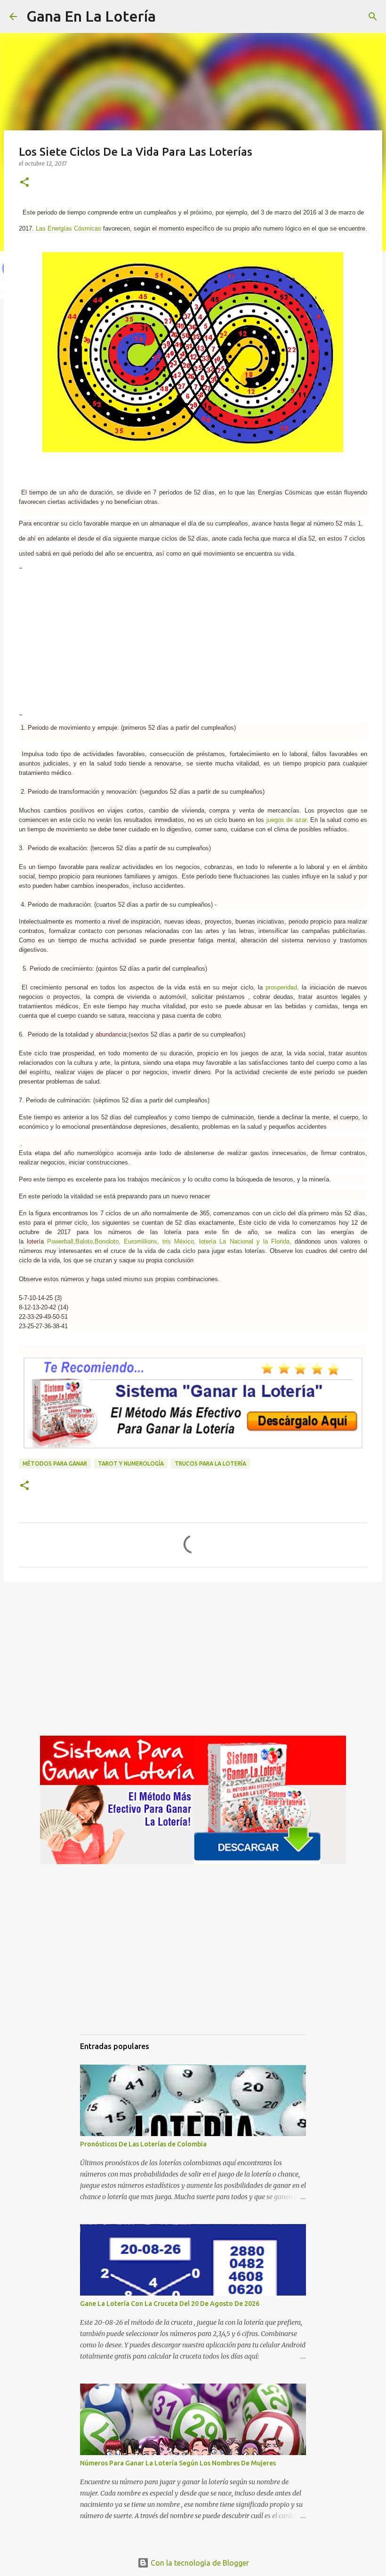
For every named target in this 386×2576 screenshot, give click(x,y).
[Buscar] (169, 16)
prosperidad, (281, 987)
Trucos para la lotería (210, 1463)
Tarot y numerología (131, 1463)
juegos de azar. (286, 820)
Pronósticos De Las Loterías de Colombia (143, 2144)
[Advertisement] (193, 641)
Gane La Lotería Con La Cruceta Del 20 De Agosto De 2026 (170, 2304)
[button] (24, 183)
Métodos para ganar (55, 1463)
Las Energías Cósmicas (68, 228)
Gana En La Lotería (91, 16)
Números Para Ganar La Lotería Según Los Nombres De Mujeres (178, 2463)
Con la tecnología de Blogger (199, 2563)
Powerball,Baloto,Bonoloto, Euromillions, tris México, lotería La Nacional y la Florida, (168, 1241)
